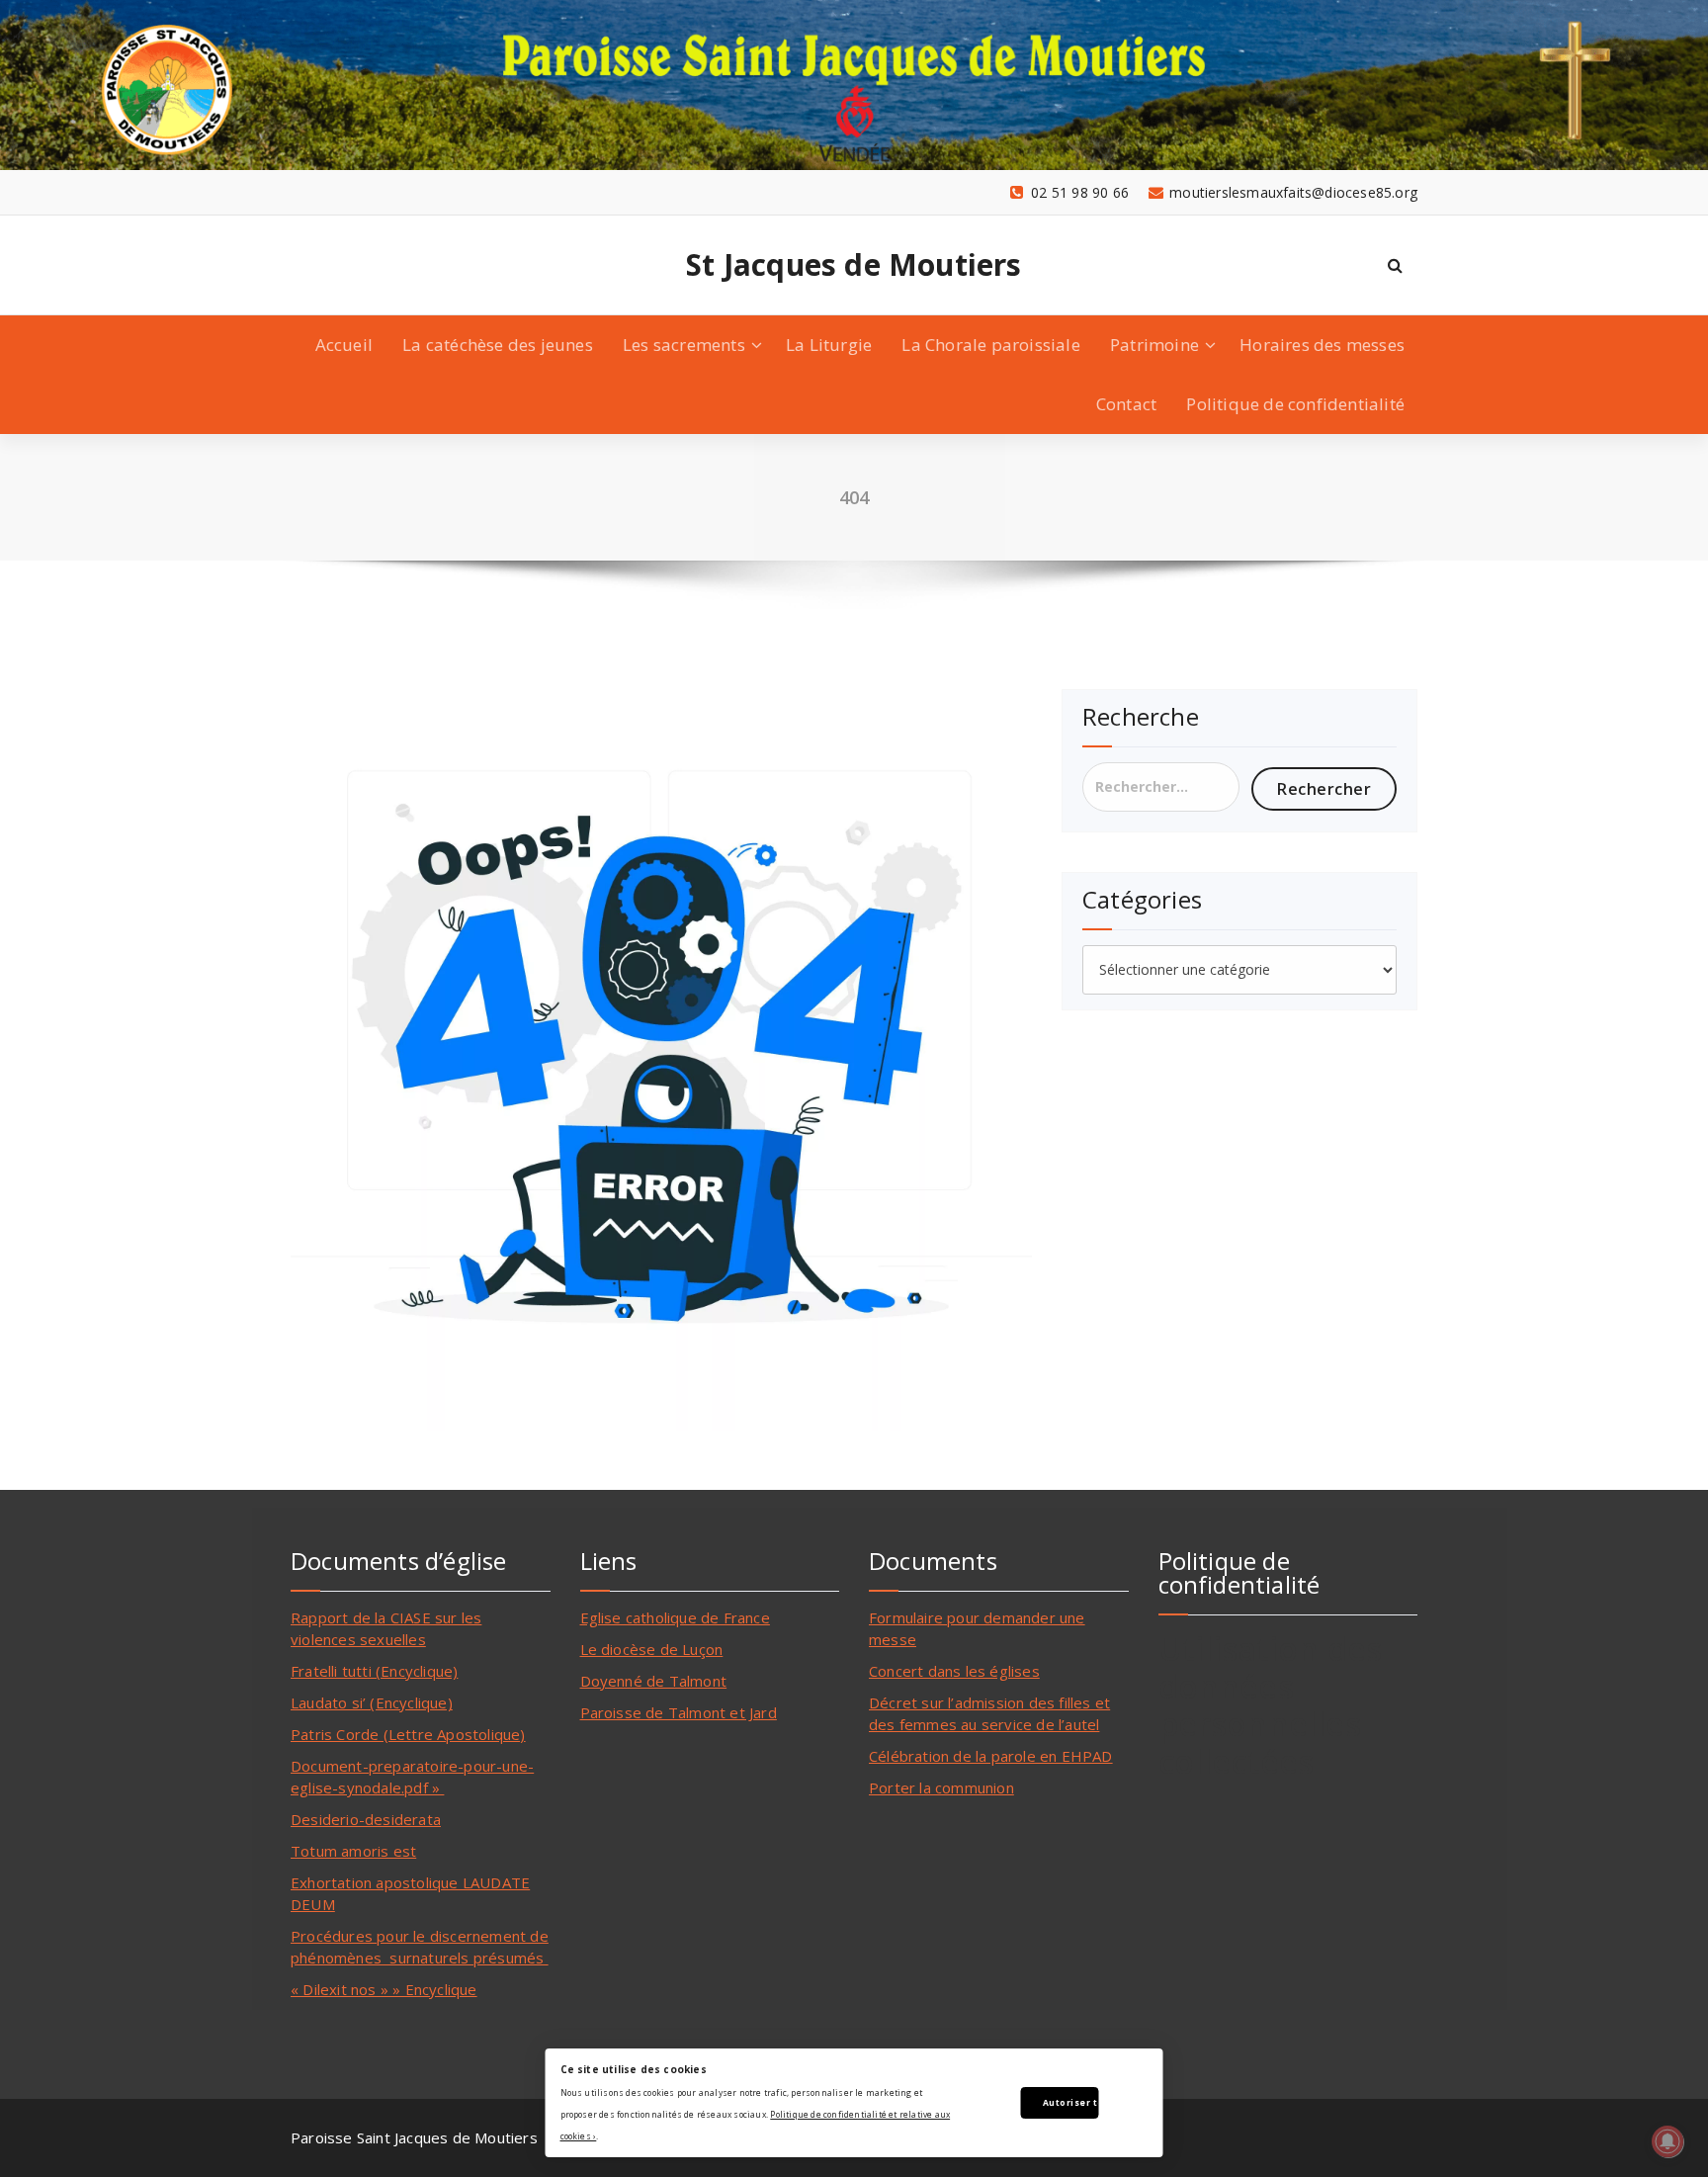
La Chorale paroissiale (990, 345)
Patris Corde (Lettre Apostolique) (408, 1734)
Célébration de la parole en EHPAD (991, 1756)
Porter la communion (941, 1787)
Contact (1126, 404)
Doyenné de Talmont (654, 1681)
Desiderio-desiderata (366, 1819)
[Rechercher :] (1161, 787)
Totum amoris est (353, 1851)
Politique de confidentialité (1295, 404)
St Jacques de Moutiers (854, 265)
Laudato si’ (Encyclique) (372, 1702)
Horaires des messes (1322, 345)
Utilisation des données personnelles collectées (1271, 1705)
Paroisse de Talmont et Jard (679, 1712)
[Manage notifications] (1667, 2141)
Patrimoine (1154, 345)
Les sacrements (684, 345)
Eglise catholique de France (675, 1617)
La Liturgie (829, 345)
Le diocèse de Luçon (652, 1649)
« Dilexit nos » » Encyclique (384, 1989)
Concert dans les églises (954, 1671)
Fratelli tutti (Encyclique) (374, 1671)
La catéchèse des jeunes (498, 345)
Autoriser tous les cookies (1071, 2102)
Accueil (344, 345)
